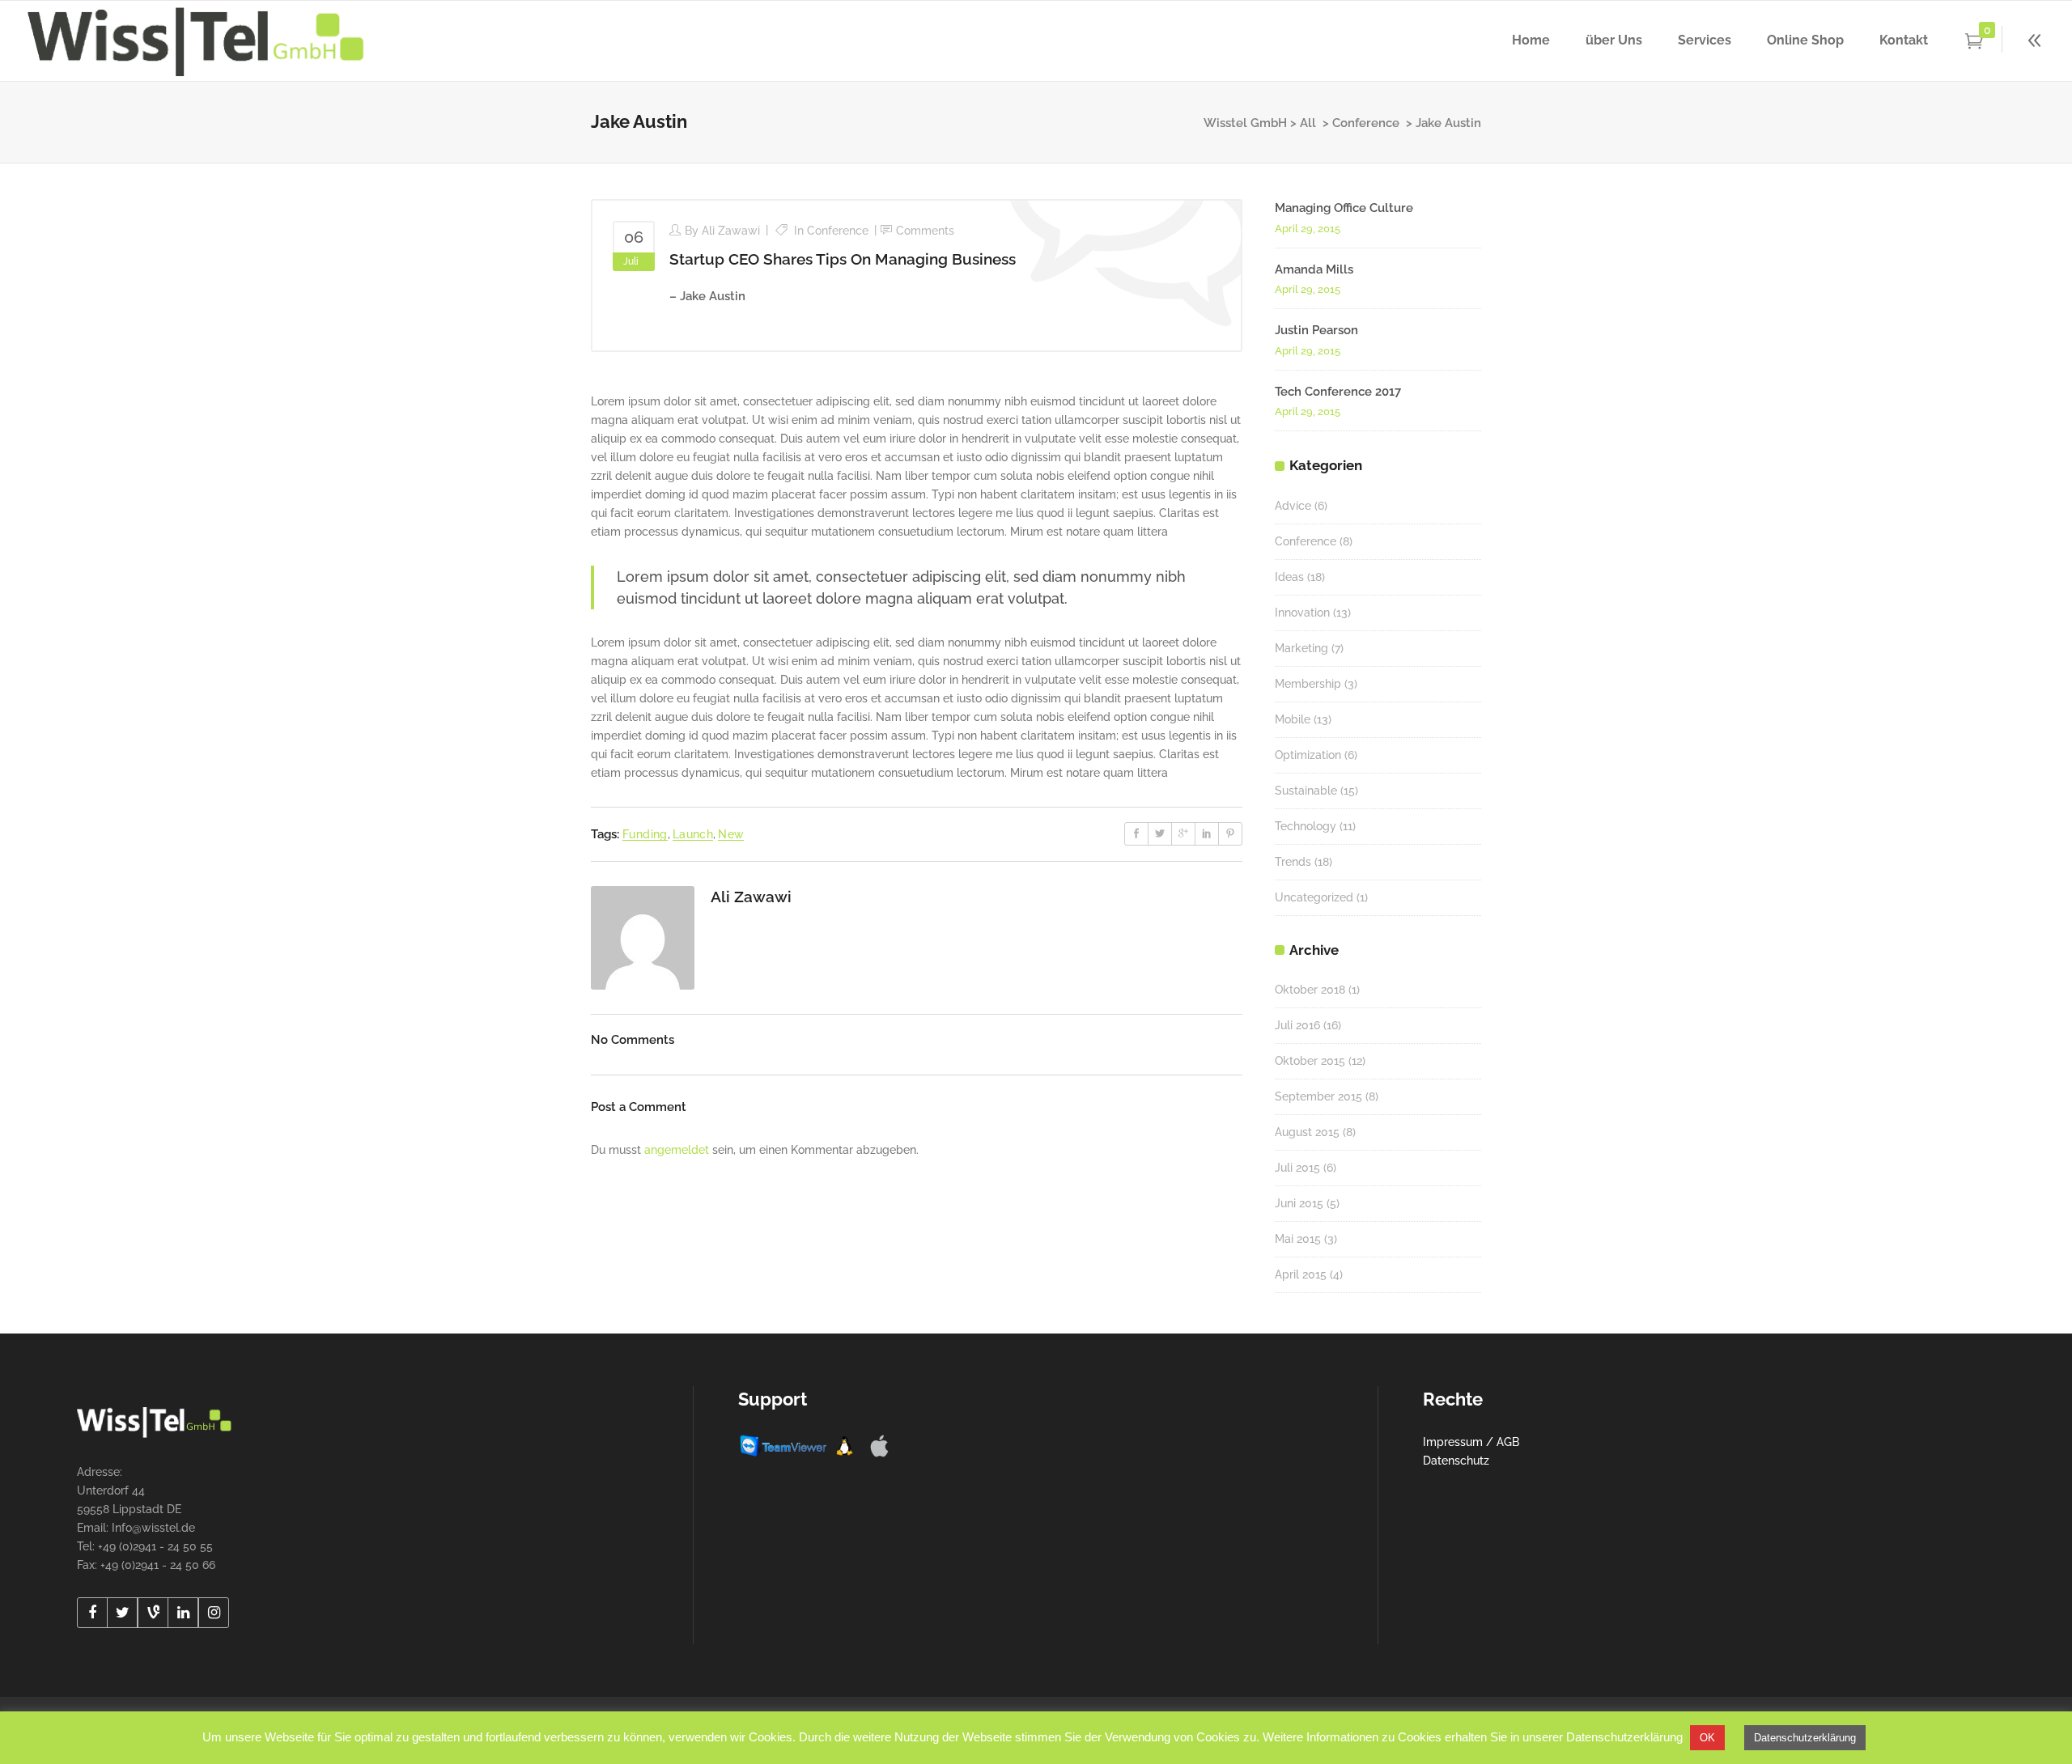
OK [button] (1707, 1738)
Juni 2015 (1299, 1203)
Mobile (1293, 719)
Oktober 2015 (1310, 1061)
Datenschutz (1456, 1461)
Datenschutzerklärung (1805, 1738)
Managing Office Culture (1344, 208)
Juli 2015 (1297, 1168)
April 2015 (1301, 1274)
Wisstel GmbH (1245, 123)
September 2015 (1318, 1096)
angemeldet (677, 1150)
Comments (925, 231)
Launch (693, 834)
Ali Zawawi (731, 231)
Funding (645, 834)
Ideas (1289, 577)
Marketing (1301, 648)
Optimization (1308, 755)
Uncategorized (1314, 897)
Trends (1293, 862)
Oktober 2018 (1310, 990)
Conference (1366, 123)
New (731, 834)
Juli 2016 (1297, 1025)
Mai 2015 (1298, 1239)
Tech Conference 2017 (1338, 392)
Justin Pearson (1316, 330)
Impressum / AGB (1471, 1442)
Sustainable (1306, 791)
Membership (1308, 684)
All (1308, 123)
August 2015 (1307, 1132)
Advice (1293, 506)
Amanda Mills (1314, 269)
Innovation (1302, 613)
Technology (1306, 826)
